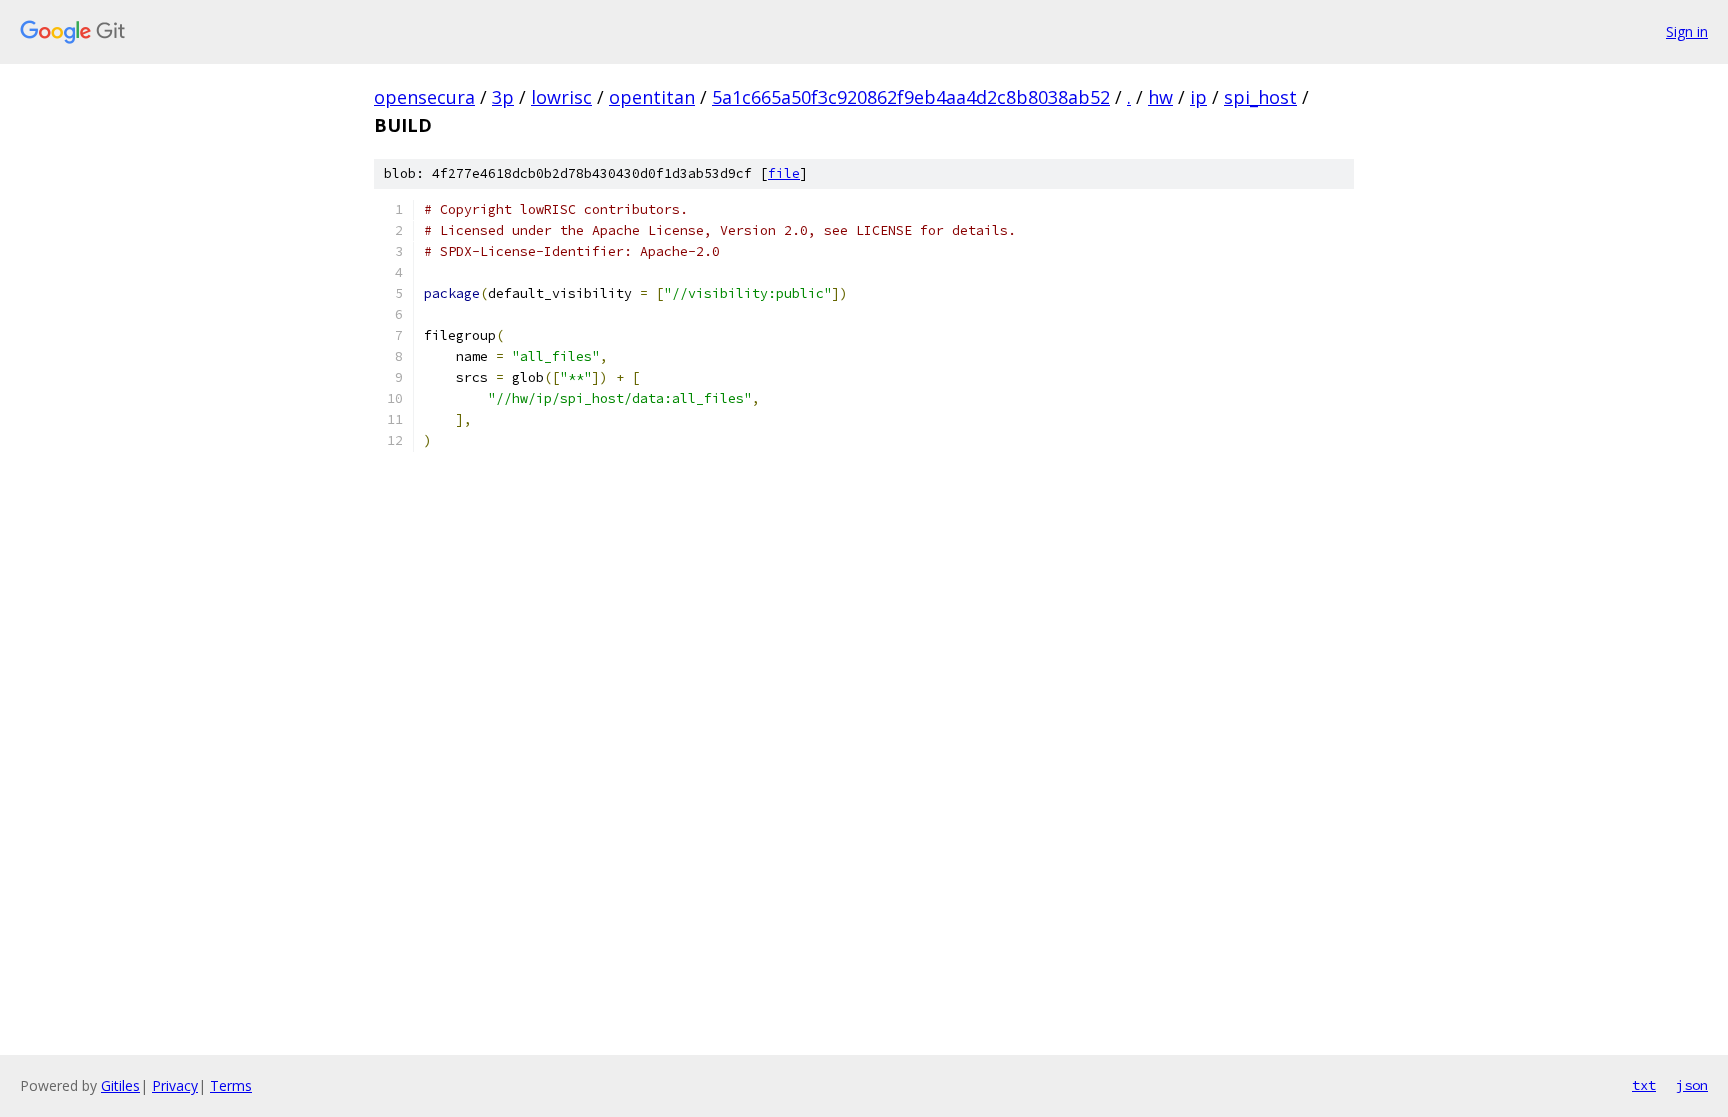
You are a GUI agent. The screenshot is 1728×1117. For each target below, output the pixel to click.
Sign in (1687, 31)
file (784, 173)
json (1692, 1085)
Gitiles (120, 1085)
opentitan (652, 97)
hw (1160, 97)
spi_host (1260, 97)
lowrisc (561, 97)
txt (1644, 1085)
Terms (231, 1085)
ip (1198, 97)
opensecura (424, 97)
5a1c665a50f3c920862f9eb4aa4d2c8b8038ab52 (911, 97)
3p (503, 97)
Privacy (175, 1085)
